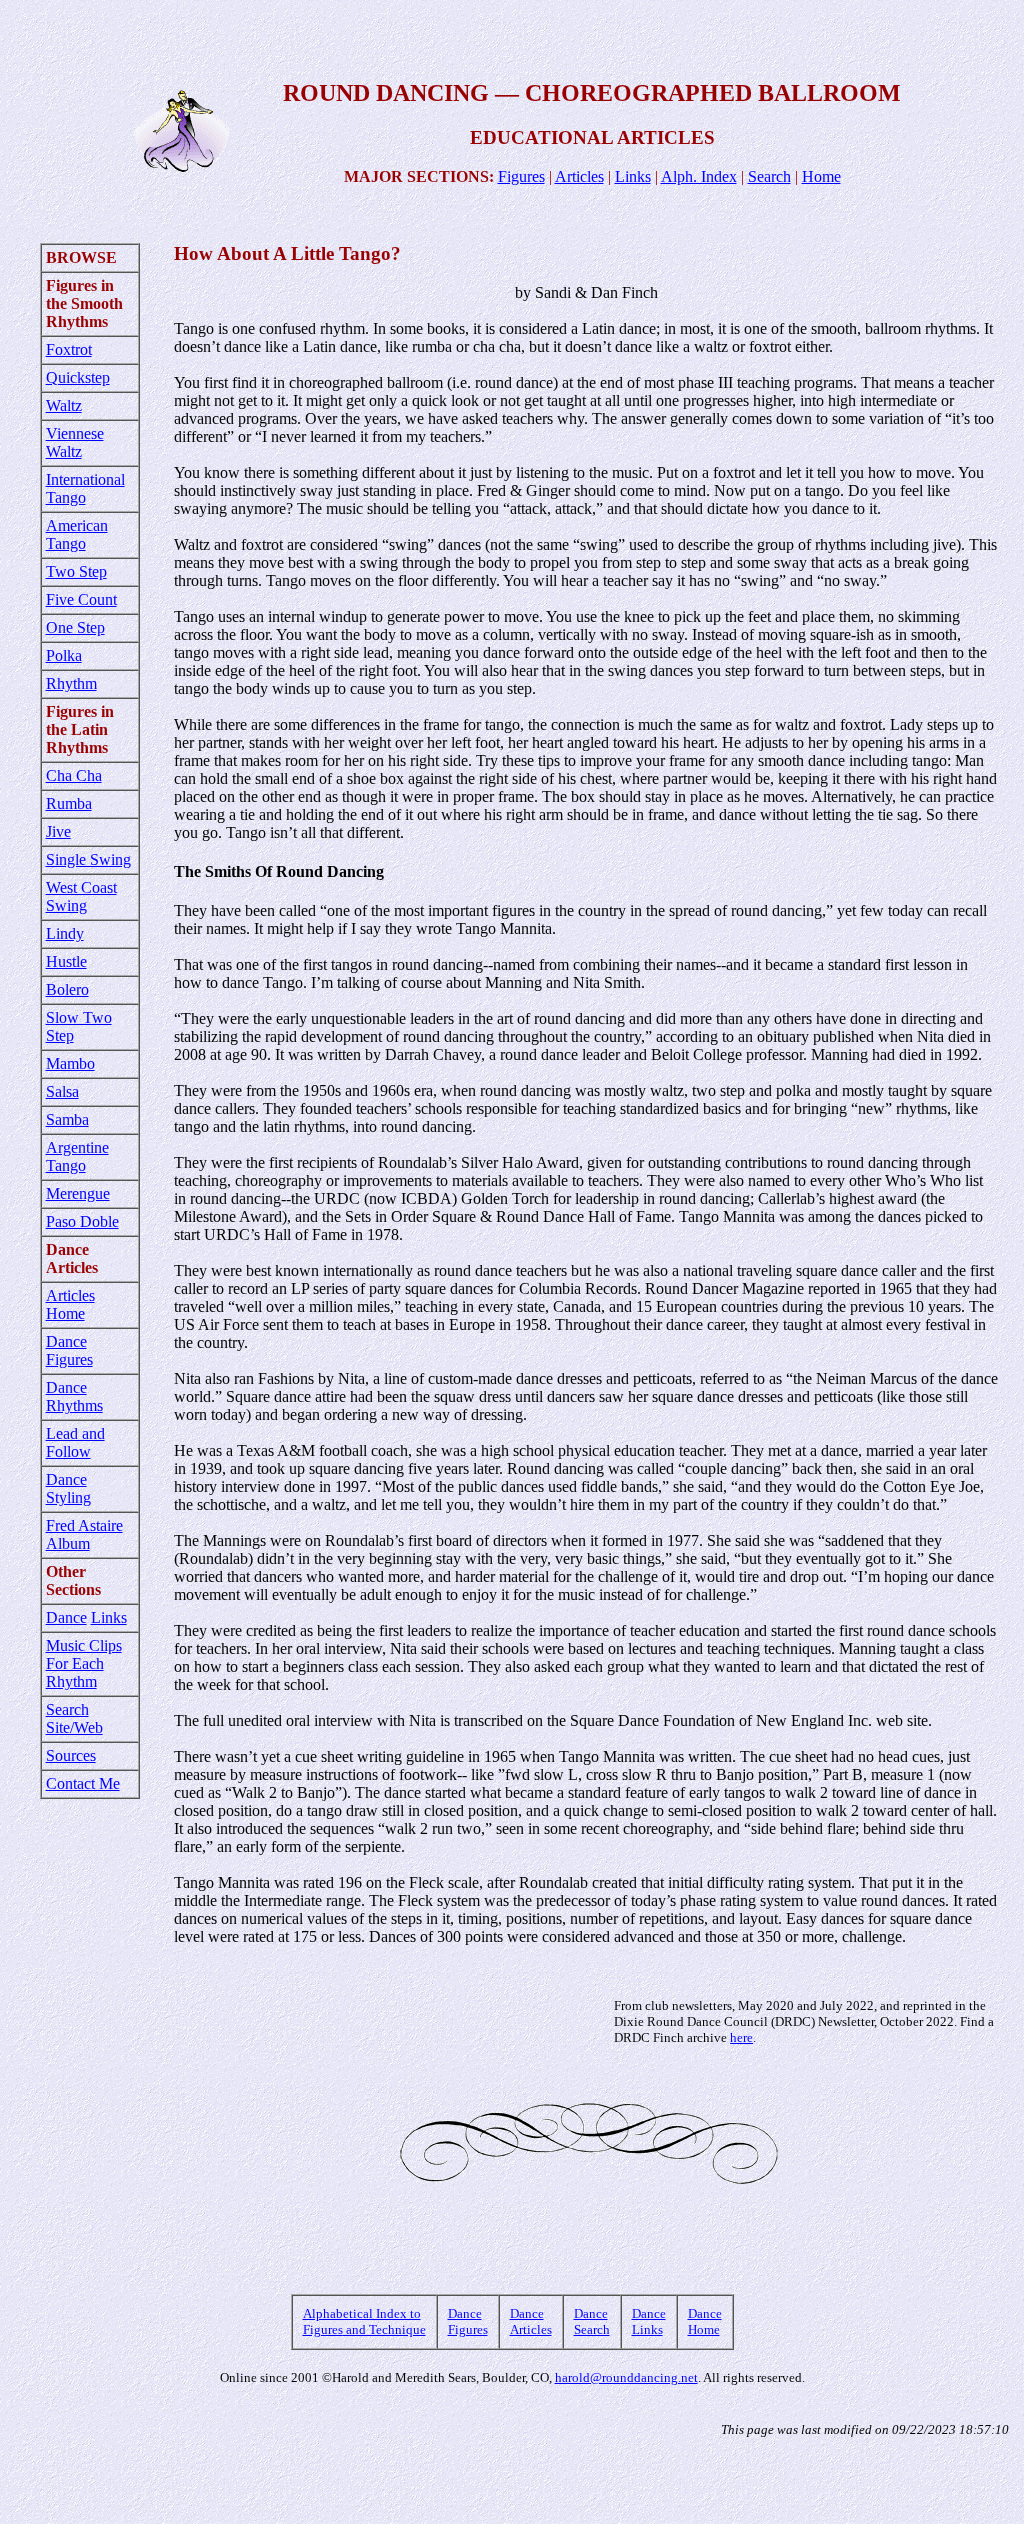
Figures (521, 176)
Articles (579, 176)
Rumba (69, 803)
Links (633, 176)
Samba (67, 1119)
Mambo (70, 1063)
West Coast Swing (81, 896)
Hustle (66, 961)
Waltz (64, 405)
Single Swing (88, 859)
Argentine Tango (77, 1156)
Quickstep (78, 377)
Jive (58, 831)
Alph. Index (699, 176)
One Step (75, 627)
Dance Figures (69, 1350)
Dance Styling (68, 1488)
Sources (71, 1755)
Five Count (81, 599)
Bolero (67, 989)
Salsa (62, 1091)
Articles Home (70, 1304)
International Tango (85, 488)
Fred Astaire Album (84, 1534)
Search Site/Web (74, 1718)
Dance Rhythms (74, 1396)
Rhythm (71, 683)
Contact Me (83, 1783)
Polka (64, 655)
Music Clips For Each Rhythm (84, 1663)
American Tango (77, 534)
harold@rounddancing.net (626, 2377)
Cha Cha (74, 775)
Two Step (76, 571)
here (741, 2037)
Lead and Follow (75, 1442)
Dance (66, 1617)
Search (769, 176)
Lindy (65, 933)
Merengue (78, 1193)
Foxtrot (69, 349)
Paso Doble (82, 1221)
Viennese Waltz (75, 442)
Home (821, 176)
